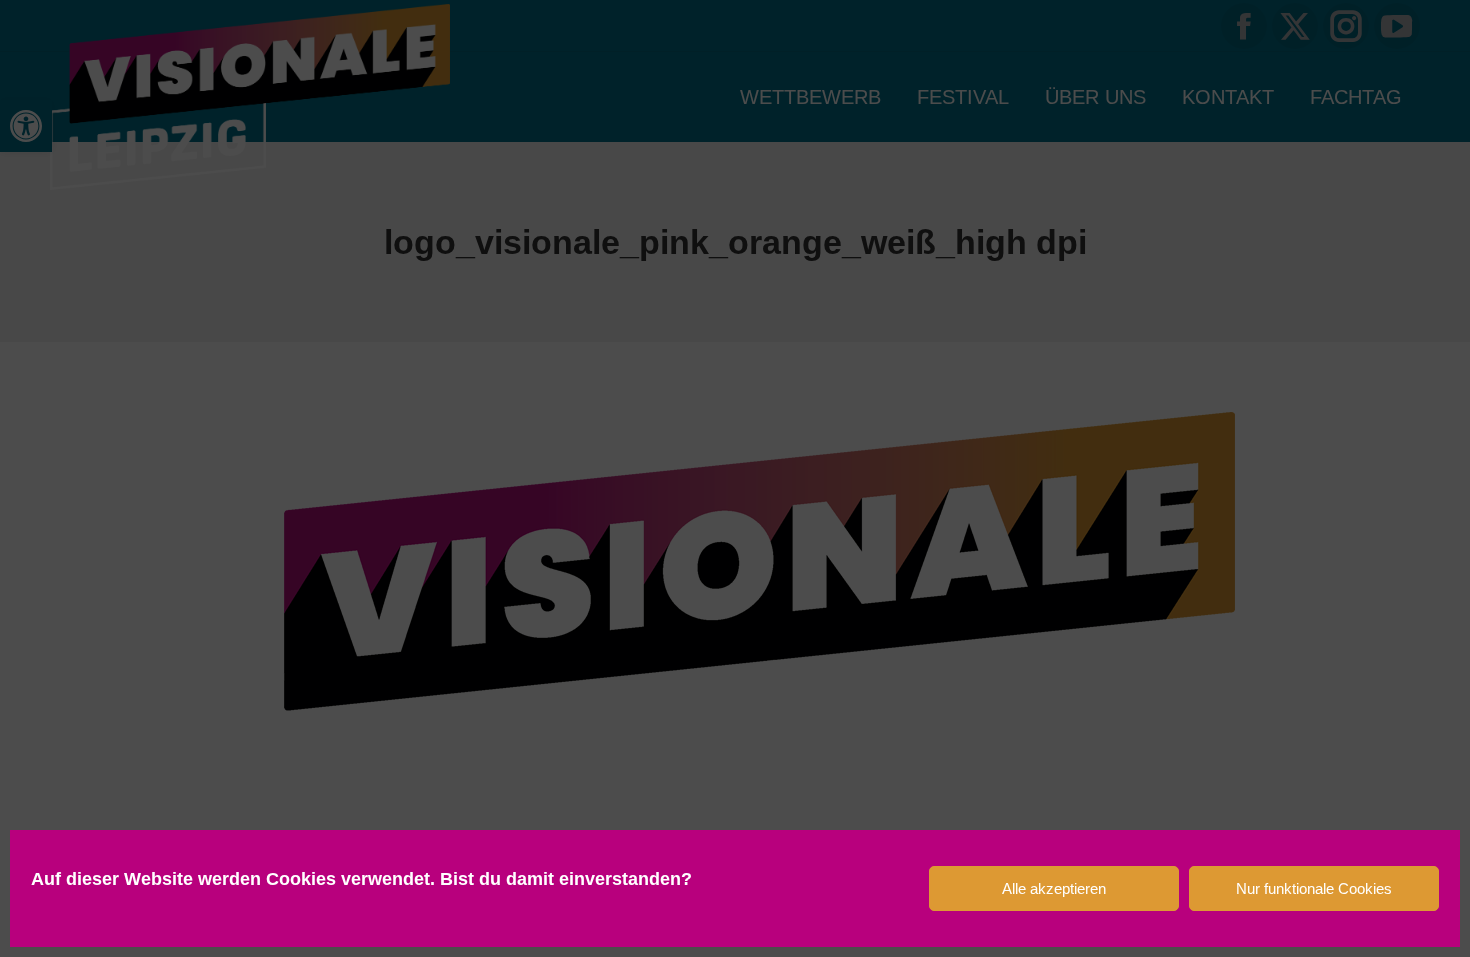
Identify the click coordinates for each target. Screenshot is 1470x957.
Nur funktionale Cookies (1314, 888)
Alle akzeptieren (1054, 888)
